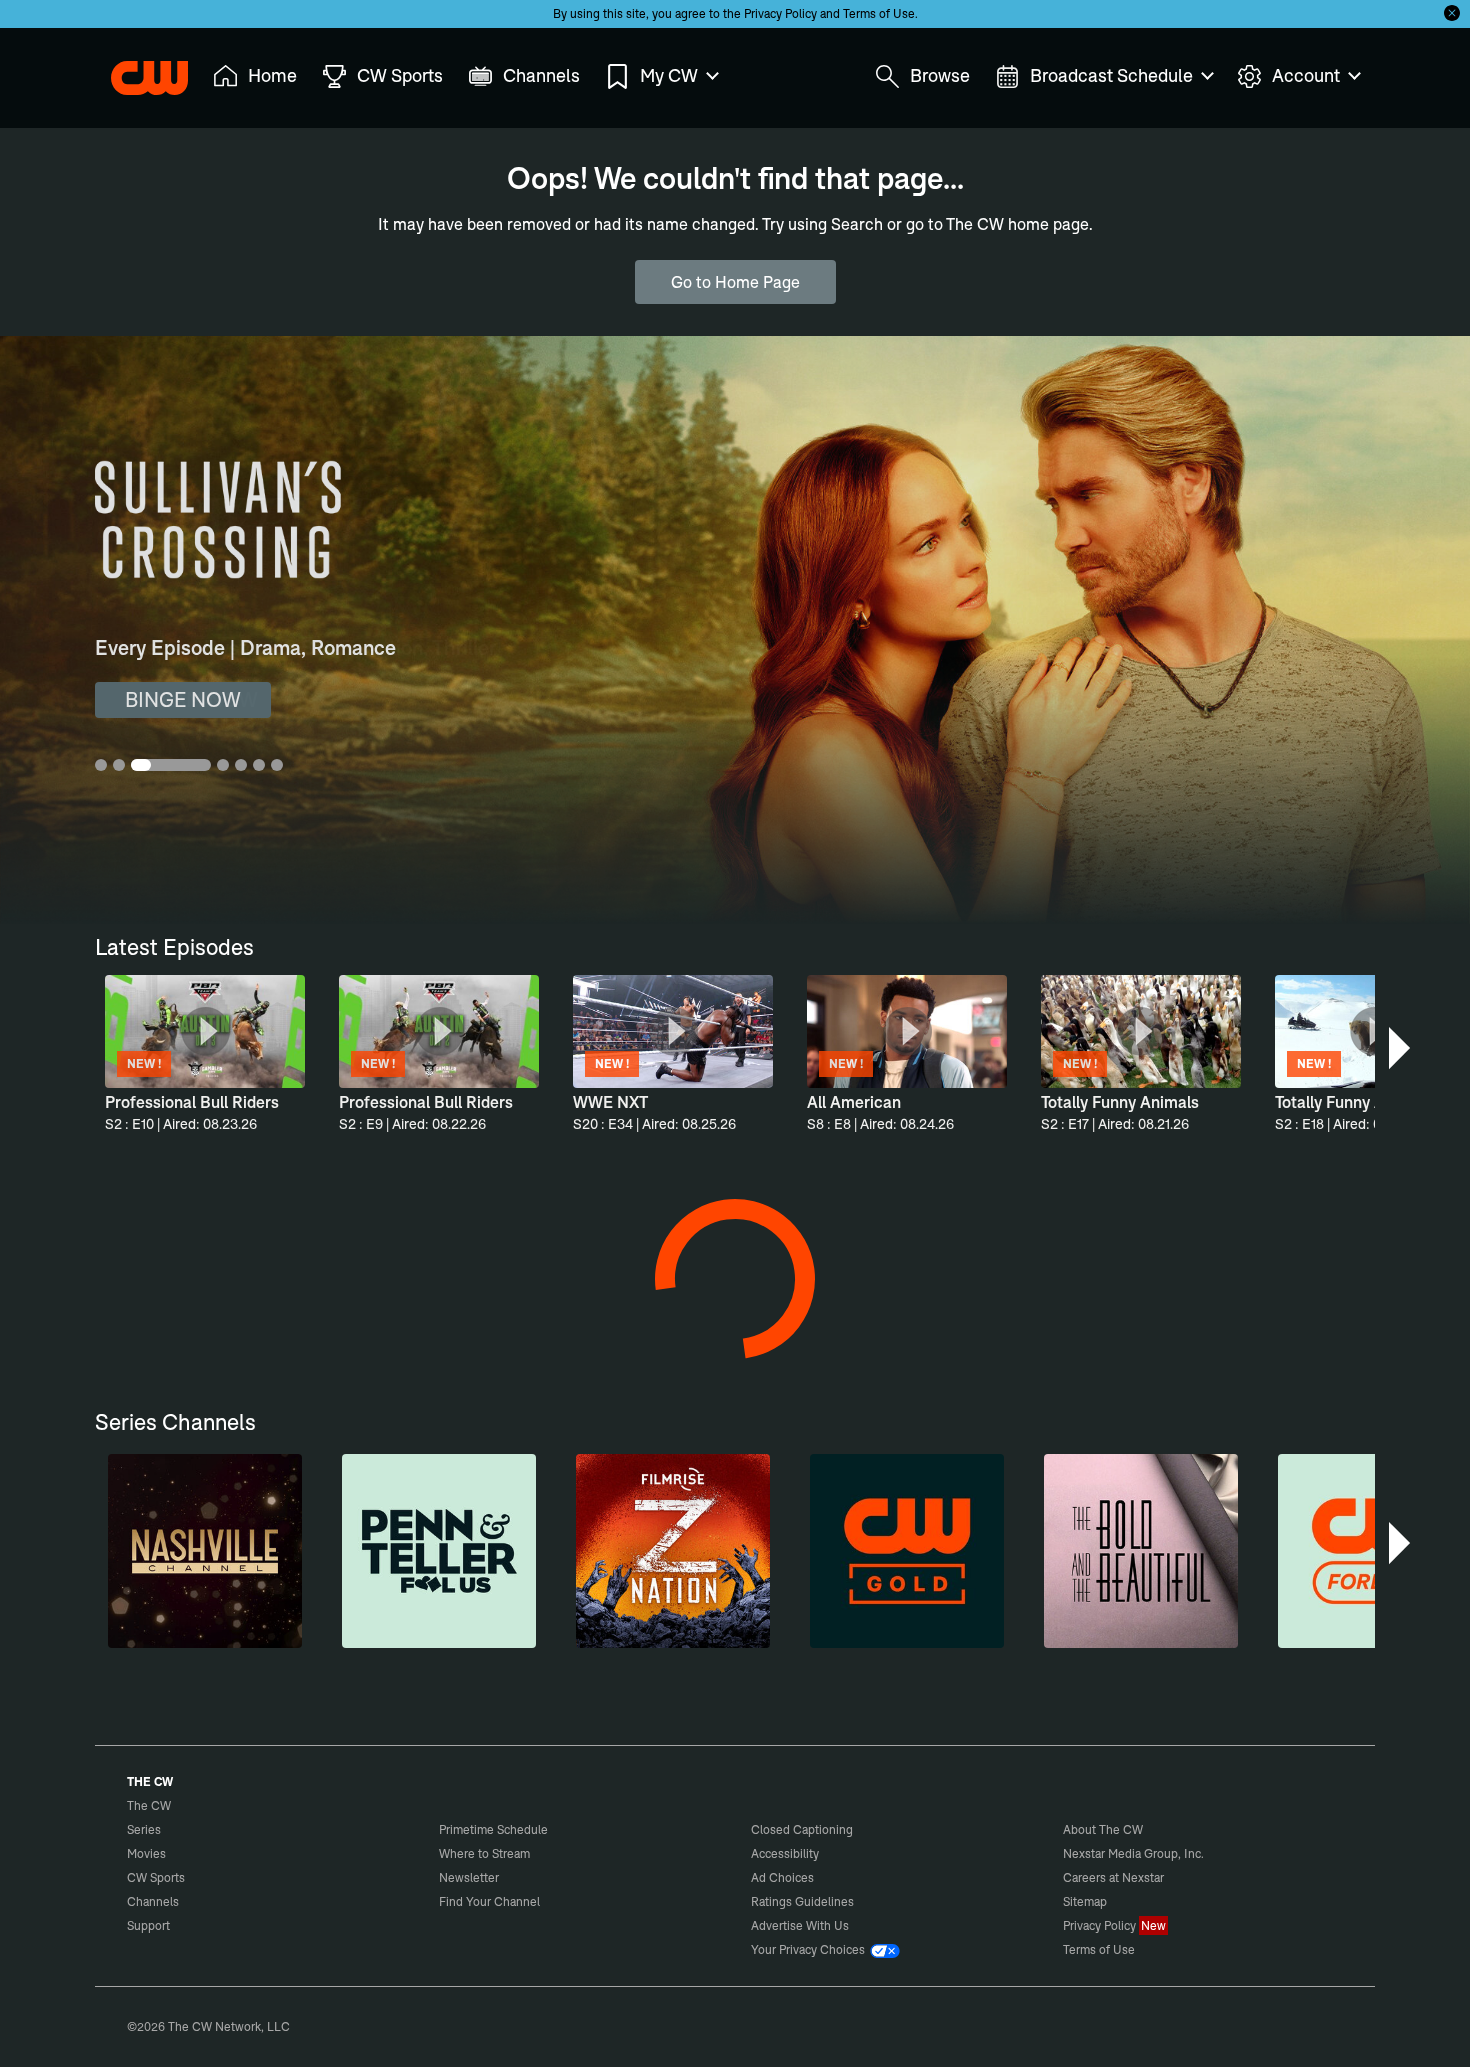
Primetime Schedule (493, 1829)
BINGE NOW (183, 699)
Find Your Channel (489, 1901)
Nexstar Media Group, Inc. (1133, 1853)
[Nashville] (205, 1551)
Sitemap (1085, 1901)
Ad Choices (782, 1877)
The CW (136, 71)
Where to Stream (484, 1853)
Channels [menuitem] (541, 75)
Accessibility (785, 1853)
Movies (146, 1853)
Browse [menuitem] (940, 75)
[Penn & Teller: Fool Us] (439, 1551)
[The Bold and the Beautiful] (1141, 1551)
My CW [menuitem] (669, 75)
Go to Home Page (735, 282)
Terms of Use (879, 13)
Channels (153, 1901)
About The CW (1103, 1829)
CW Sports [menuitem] (400, 75)
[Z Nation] (673, 1551)
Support (148, 1925)
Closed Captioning (802, 1829)
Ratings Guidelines (802, 1901)
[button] (1401, 1048)
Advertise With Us (800, 1925)
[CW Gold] (907, 1551)
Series (144, 1829)
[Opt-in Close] (1452, 13)
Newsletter (469, 1877)
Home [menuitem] (272, 75)
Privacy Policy (780, 13)
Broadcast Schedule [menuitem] (1111, 75)
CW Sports (156, 1877)
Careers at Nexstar (1113, 1877)
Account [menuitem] (1306, 75)
